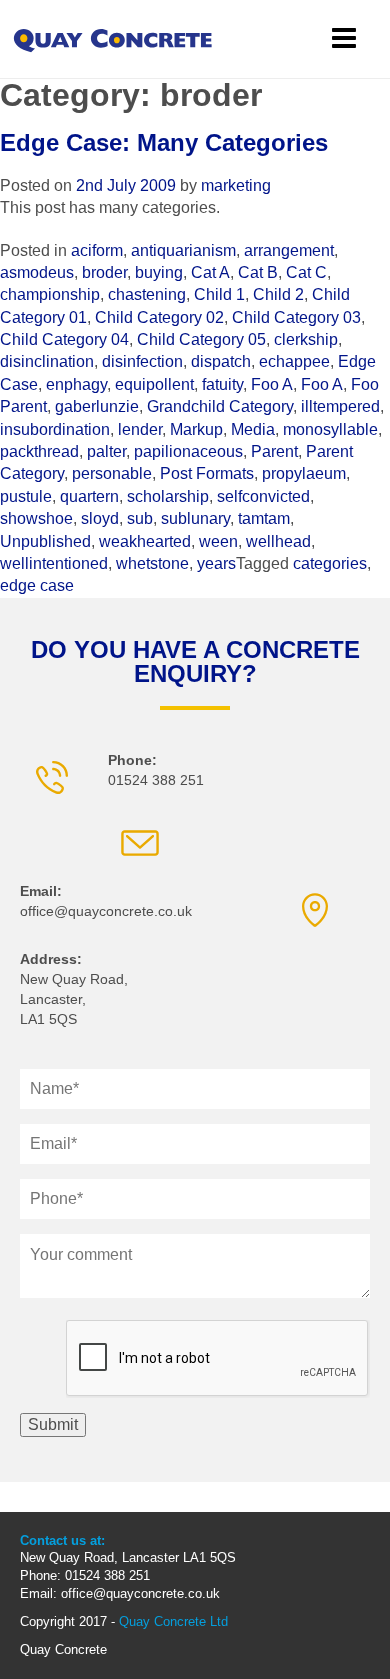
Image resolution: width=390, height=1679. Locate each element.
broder (104, 272)
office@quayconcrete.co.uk (106, 911)
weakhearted (145, 541)
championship (50, 294)
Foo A (272, 384)
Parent (274, 451)
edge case (37, 585)
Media (253, 429)
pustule (26, 496)
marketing (236, 185)
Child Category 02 (159, 317)
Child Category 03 (296, 317)
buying (159, 272)
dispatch (221, 361)
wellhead (278, 541)
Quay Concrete (63, 1649)
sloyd (100, 518)
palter (106, 451)
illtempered (340, 406)
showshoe (36, 518)
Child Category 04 (64, 339)
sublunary (195, 518)
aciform (97, 250)
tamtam (264, 518)
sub (140, 518)
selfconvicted (263, 496)
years (216, 563)
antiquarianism (183, 250)
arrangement (289, 250)
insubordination (55, 429)
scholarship (168, 496)
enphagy (76, 384)
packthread (39, 451)
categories (330, 563)
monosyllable (330, 429)
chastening (147, 294)
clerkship (306, 339)
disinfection (142, 361)
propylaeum (304, 473)
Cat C (306, 272)
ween (218, 541)
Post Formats (207, 473)
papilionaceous (188, 451)
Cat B (258, 272)
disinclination (47, 361)
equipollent (154, 384)
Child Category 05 (201, 339)
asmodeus (37, 272)
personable (112, 473)
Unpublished (45, 541)
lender (140, 429)
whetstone (152, 563)
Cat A (210, 272)
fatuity (222, 384)
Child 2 (278, 294)
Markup (196, 429)
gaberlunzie (97, 406)
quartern (89, 496)
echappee (294, 361)
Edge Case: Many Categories (164, 142)
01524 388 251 (156, 780)
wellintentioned (54, 563)
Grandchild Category (220, 406)
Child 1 (219, 294)
